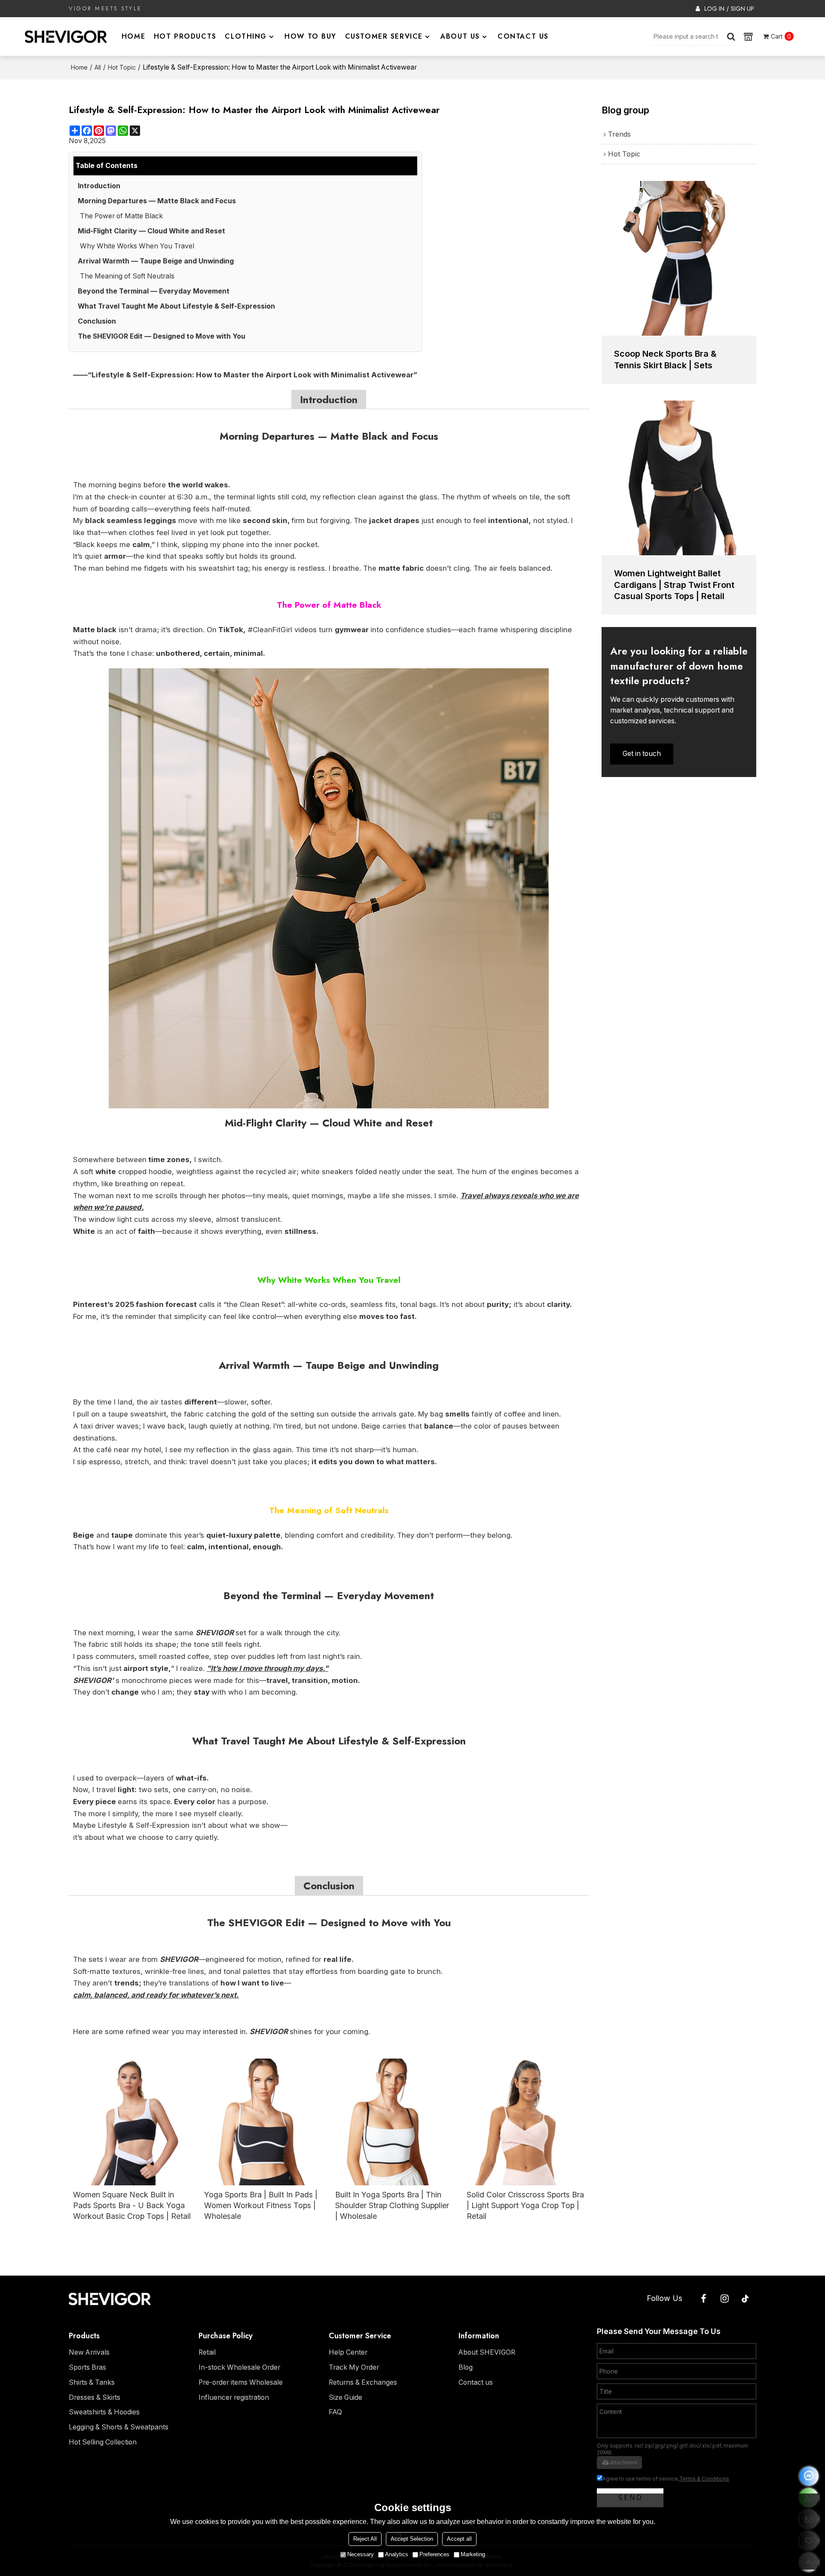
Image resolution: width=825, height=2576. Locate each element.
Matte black (95, 630)
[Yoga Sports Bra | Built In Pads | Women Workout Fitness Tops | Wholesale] (263, 2122)
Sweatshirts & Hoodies (104, 2412)
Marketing (473, 2554)
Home (133, 36)
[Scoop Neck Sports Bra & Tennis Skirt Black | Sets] (679, 258)
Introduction (99, 186)
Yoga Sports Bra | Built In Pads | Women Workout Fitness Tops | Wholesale (261, 2205)
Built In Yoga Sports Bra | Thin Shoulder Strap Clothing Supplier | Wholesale (392, 2205)
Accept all (459, 2539)
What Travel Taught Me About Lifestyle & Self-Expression (176, 306)
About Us (460, 36)
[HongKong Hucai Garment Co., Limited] (66, 37)
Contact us (476, 2382)
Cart (781, 36)
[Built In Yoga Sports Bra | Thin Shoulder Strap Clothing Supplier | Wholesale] (394, 2122)
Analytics (397, 2554)
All (98, 67)
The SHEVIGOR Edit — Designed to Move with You (162, 336)
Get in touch (642, 754)
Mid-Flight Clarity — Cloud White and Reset (151, 231)
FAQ (335, 2412)
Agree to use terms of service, (666, 2479)
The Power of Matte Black (121, 216)
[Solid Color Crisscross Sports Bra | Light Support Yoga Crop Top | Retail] (526, 2122)
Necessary (361, 2554)
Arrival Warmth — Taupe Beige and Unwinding (156, 261)
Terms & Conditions (704, 2479)
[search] (731, 37)
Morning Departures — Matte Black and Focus (157, 201)
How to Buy (310, 36)
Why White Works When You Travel (137, 246)
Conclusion (97, 321)
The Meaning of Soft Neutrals (127, 276)
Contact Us (523, 36)
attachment (624, 2462)
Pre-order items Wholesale (241, 2382)
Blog (466, 2367)
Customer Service (384, 36)
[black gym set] (329, 888)
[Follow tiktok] (746, 2299)
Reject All (365, 2539)
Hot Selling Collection (103, 2442)
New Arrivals (89, 2352)
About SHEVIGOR (487, 2352)
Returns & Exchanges (363, 2382)
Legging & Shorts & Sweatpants (119, 2427)
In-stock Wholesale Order (239, 2367)
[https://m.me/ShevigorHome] (809, 2476)
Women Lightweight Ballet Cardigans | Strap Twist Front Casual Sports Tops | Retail (674, 585)
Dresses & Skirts (95, 2397)
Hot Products (185, 36)
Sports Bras (87, 2367)
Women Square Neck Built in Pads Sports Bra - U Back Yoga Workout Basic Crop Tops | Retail (132, 2205)
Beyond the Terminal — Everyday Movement (154, 291)
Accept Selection (412, 2539)
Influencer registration (234, 2397)
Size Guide (345, 2397)
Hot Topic (122, 67)
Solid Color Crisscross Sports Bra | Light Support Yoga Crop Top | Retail (525, 2205)
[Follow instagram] (725, 2299)
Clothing (246, 36)
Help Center (348, 2352)
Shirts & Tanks (92, 2382)
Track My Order (354, 2367)
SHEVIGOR (215, 1633)
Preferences (434, 2554)
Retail (207, 2352)
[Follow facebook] (703, 2299)
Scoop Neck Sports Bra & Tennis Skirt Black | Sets (665, 359)
